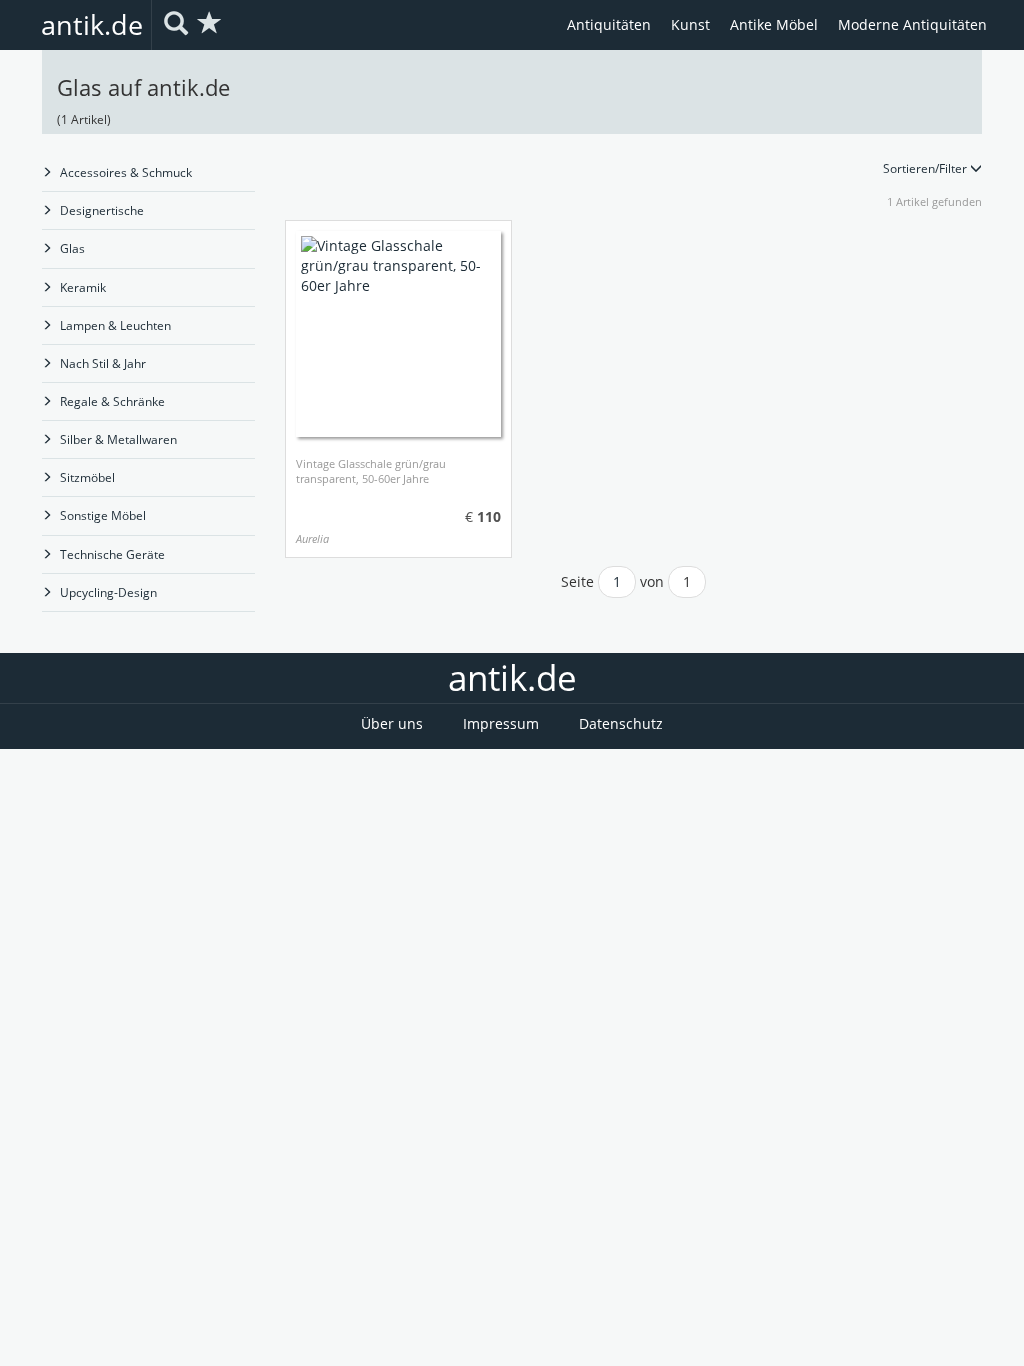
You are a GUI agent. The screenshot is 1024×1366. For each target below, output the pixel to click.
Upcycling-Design (108, 592)
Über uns (392, 723)
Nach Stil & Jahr (103, 363)
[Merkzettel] (210, 24)
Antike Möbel (774, 24)
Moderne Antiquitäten (912, 24)
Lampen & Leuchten (115, 325)
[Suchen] (176, 24)
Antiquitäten (609, 24)
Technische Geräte (112, 554)
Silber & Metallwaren (118, 439)
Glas (72, 248)
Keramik (83, 287)
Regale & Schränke (112, 401)
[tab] (634, 168)
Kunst (690, 24)
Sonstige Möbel (103, 515)
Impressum (501, 723)
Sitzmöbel (87, 477)
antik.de (92, 24)
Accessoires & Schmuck (126, 172)
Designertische (102, 210)
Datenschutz (621, 723)
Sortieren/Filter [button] (926, 168)
